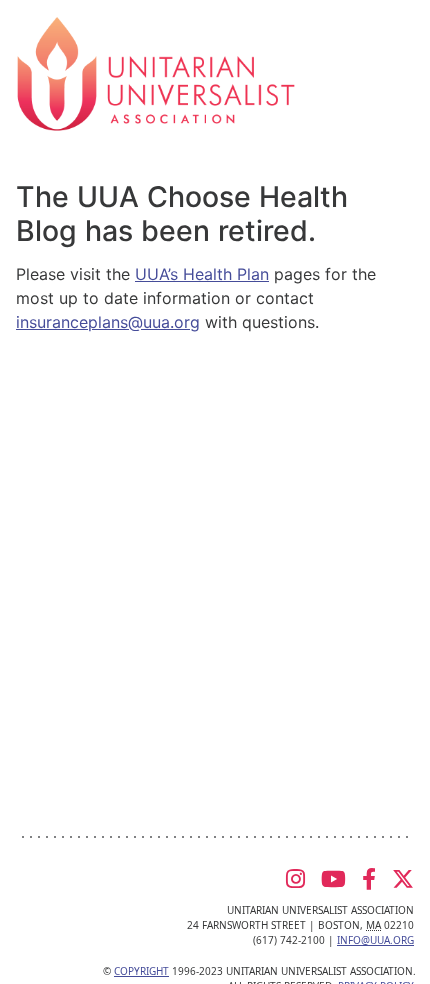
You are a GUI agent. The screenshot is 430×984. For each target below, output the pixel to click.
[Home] (156, 72)
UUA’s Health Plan (202, 274)
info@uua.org (375, 940)
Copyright (141, 971)
